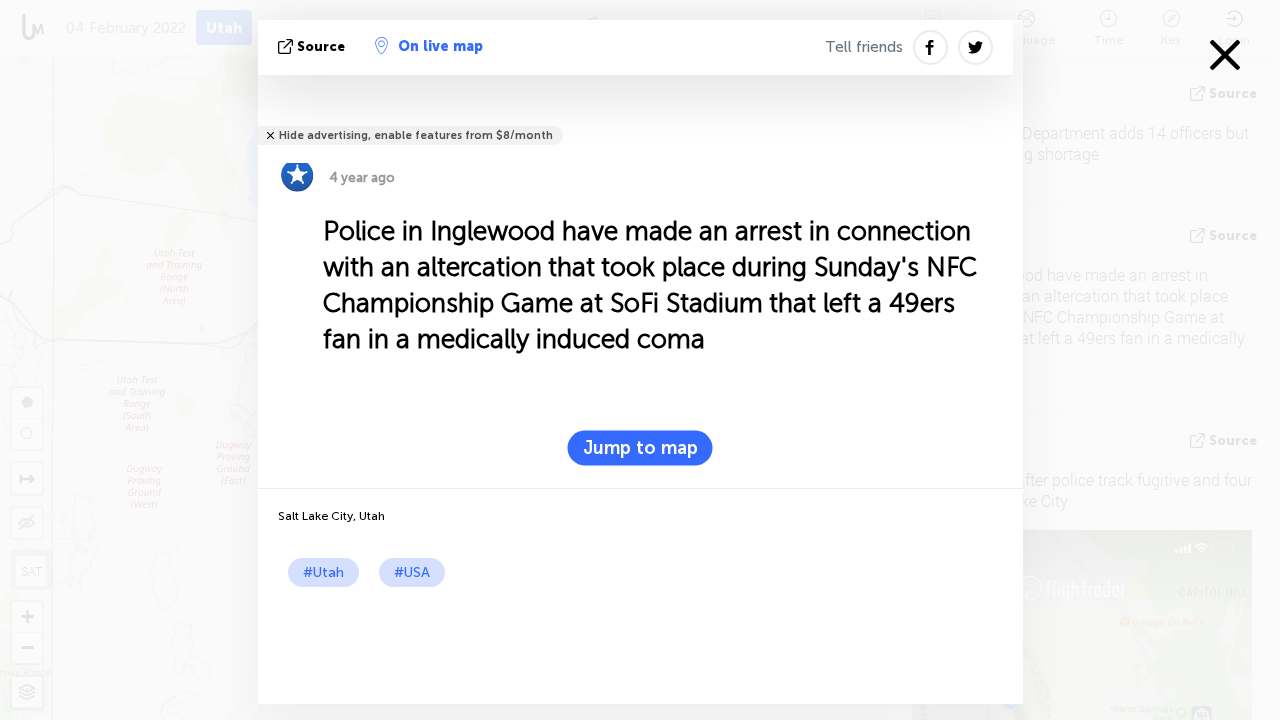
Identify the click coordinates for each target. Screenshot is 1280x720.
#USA (412, 572)
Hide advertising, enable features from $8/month (416, 135)
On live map (440, 46)
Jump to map (640, 448)
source (321, 46)
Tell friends (864, 47)
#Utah (323, 572)
